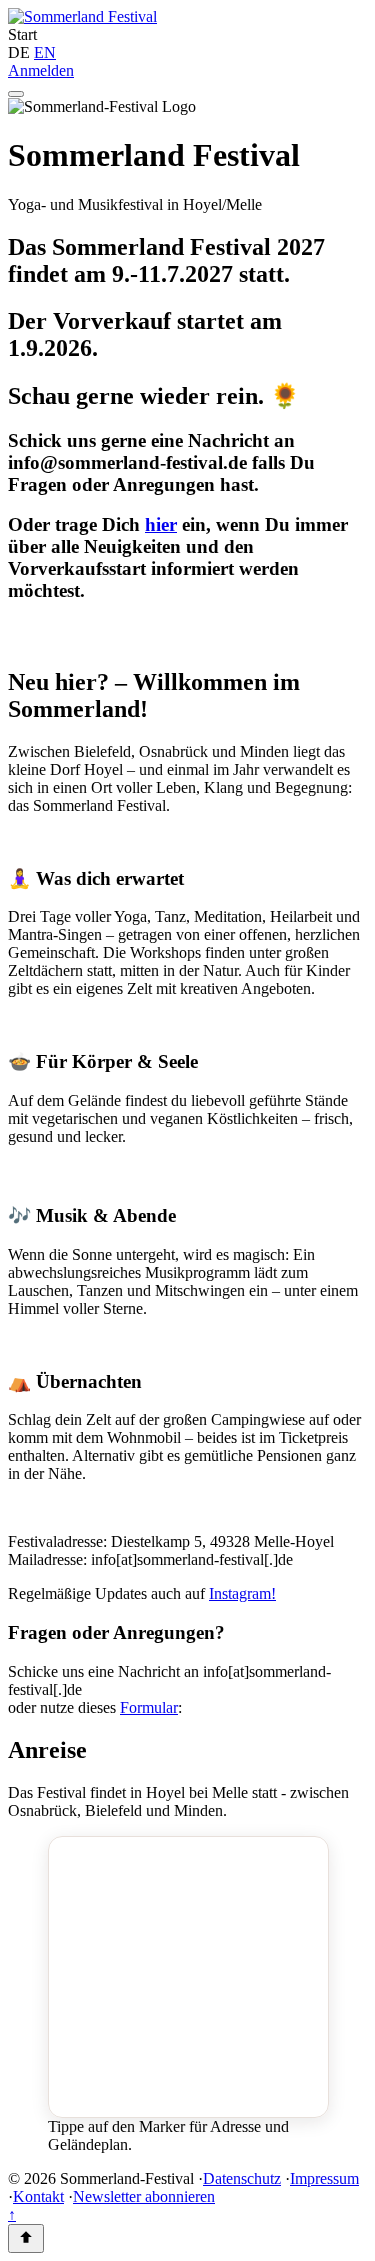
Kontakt (38, 2196)
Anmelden (41, 70)
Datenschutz (242, 2178)
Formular (149, 1707)
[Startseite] (82, 16)
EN (45, 52)
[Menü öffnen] (16, 94)
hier (161, 524)
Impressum (324, 2178)
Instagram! (242, 1593)
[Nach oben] (26, 2238)
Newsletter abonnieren (144, 2196)
